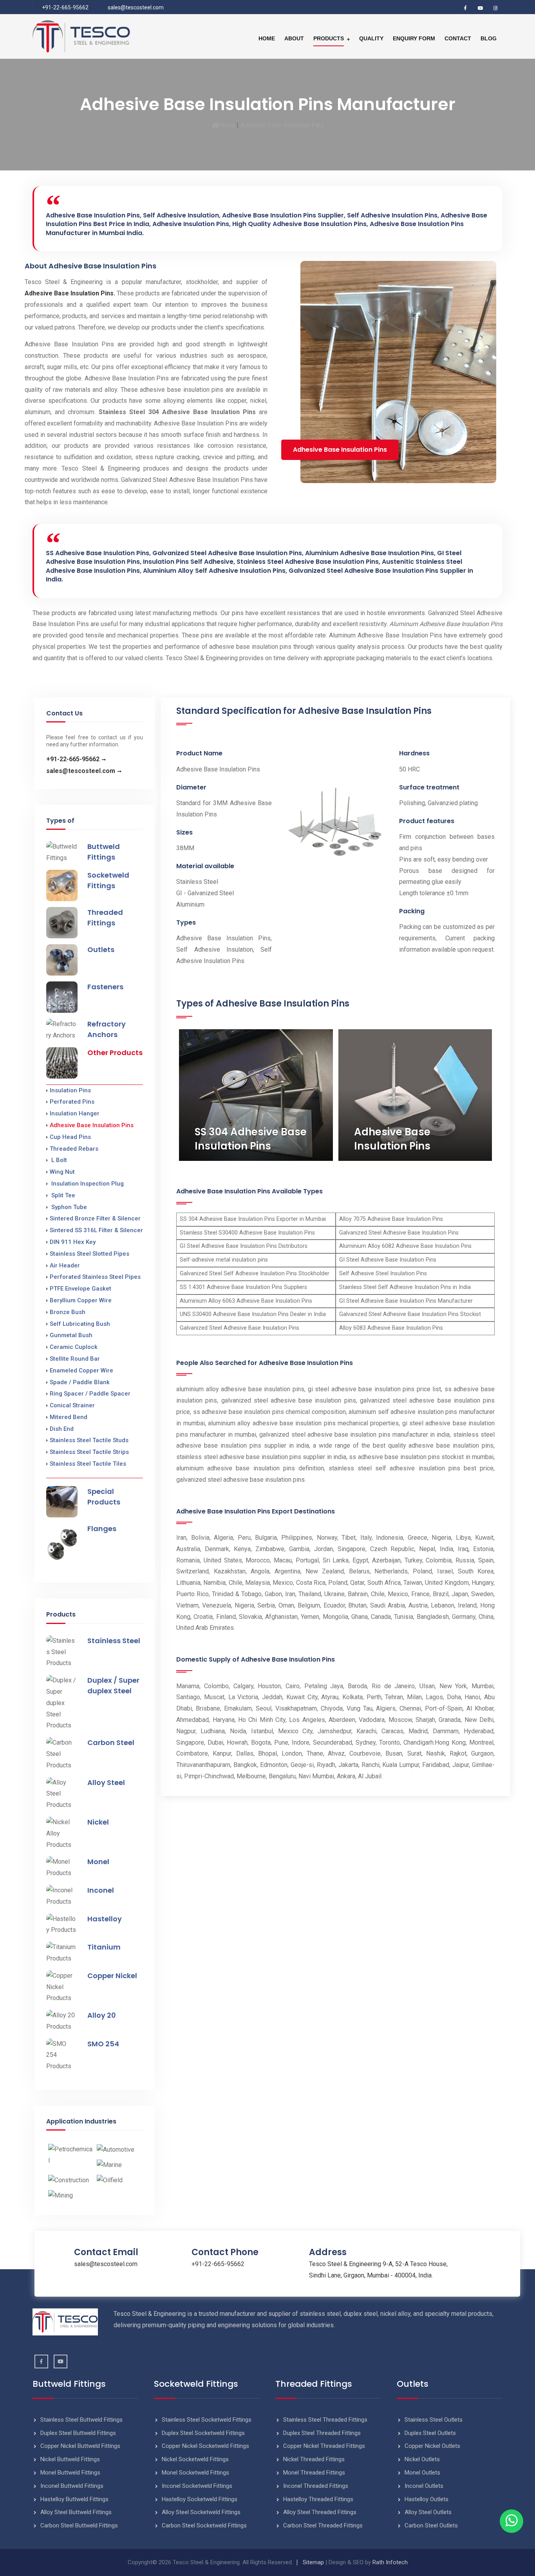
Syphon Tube (68, 1207)
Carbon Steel (111, 1742)
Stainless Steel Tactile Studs (89, 1440)
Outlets (101, 949)
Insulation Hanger (75, 1113)
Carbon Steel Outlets (431, 2525)
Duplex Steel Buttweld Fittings (78, 2433)
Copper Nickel (112, 1976)
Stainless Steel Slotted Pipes (89, 1254)
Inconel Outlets (424, 2486)
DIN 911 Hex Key (73, 1242)
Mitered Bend (69, 1417)
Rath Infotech (390, 2562)
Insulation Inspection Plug (87, 1184)
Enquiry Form (414, 38)
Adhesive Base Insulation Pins (92, 1125)
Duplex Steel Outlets (430, 2433)
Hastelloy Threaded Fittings (318, 2499)
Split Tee (62, 1195)
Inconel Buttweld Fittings (72, 2486)
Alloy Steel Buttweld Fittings (76, 2512)
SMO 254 (103, 2044)
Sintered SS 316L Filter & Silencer (96, 1230)
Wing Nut (62, 1172)
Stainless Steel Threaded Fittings (325, 2420)
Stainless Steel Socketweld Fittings (207, 2420)
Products (329, 38)
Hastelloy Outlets (427, 2499)
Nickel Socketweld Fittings (195, 2459)
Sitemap (313, 2562)
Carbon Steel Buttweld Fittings (79, 2525)
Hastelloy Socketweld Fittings (200, 2499)
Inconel (101, 1890)
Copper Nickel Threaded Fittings (324, 2446)
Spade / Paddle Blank (80, 1382)
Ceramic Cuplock (74, 1347)
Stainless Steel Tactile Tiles (88, 1464)
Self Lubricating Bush (80, 1324)
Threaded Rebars (74, 1149)
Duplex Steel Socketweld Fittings (203, 2433)
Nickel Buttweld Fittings (70, 2459)
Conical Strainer (72, 1405)
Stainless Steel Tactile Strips (89, 1452)
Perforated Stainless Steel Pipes (95, 1277)
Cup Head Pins (70, 1137)
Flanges (102, 1529)
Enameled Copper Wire (81, 1370)
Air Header (65, 1265)
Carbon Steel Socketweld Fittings (204, 2525)
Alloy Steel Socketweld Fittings (201, 2512)
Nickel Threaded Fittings (314, 2459)
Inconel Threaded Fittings (316, 2486)
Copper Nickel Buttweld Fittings (80, 2446)
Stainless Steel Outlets (434, 2420)
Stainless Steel (114, 1641)
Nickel (98, 1822)
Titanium (104, 1947)
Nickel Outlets (422, 2459)
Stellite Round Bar (75, 1359)
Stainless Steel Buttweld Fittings (81, 2420)
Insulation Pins (70, 1090)
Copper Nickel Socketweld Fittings (205, 2446)
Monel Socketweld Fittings (195, 2473)
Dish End (62, 1429)
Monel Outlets (422, 2473)
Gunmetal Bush (71, 1335)
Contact (458, 38)
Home (267, 38)
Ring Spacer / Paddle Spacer (90, 1394)
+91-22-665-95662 (65, 7)
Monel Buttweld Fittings (70, 2473)
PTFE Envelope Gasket (80, 1289)
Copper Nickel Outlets (432, 2446)
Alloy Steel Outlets (428, 2512)
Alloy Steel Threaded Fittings (320, 2512)
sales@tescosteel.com (136, 7)
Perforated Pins (72, 1102)
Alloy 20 (102, 2015)
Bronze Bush (68, 1312)
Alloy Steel (106, 1782)
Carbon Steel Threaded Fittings (323, 2525)
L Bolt (58, 1160)
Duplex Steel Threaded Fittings (322, 2433)
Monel (98, 1862)
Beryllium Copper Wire (81, 1300)
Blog (489, 38)
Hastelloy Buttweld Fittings (74, 2499)
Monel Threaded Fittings (314, 2473)
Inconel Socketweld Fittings (197, 2486)
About (294, 38)
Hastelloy (105, 1919)
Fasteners (105, 987)
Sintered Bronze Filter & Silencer (95, 1218)
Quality (371, 38)
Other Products (115, 1053)
